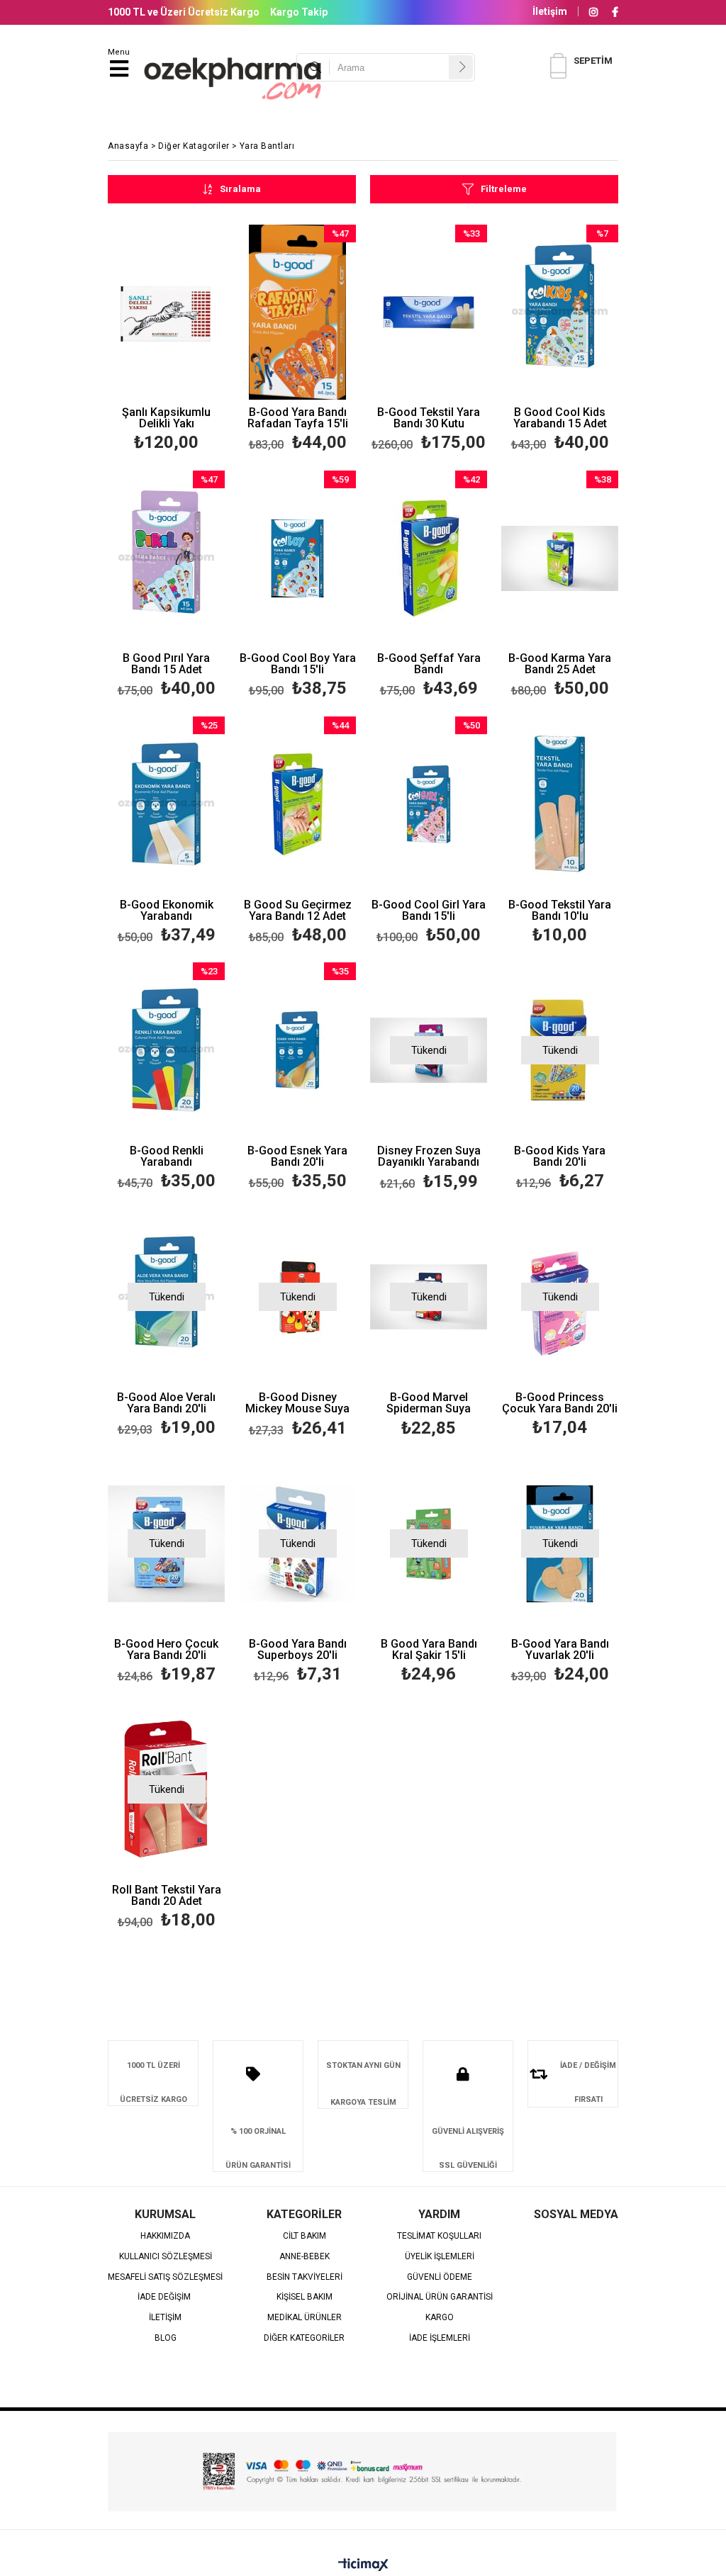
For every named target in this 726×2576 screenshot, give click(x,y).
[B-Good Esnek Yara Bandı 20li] (297, 1050)
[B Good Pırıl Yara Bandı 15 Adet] (166, 558)
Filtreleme (504, 189)
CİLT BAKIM (305, 2236)
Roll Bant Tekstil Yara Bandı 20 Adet (167, 1896)
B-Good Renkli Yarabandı (167, 1157)
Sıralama (240, 189)
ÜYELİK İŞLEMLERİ (440, 2257)
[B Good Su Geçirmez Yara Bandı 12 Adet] (297, 804)
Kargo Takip (299, 12)
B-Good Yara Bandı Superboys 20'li (298, 1650)
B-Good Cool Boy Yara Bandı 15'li (298, 664)
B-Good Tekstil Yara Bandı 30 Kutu (429, 418)
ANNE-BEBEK (305, 2257)
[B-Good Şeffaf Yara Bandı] (429, 558)
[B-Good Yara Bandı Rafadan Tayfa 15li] (297, 313)
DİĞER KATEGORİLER (304, 2338)
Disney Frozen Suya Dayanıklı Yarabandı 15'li (429, 1157)
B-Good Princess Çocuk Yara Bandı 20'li (560, 1403)
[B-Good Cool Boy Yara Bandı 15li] (297, 558)
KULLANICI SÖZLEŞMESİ (166, 2257)
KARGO (440, 2318)
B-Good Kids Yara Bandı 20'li (560, 1157)
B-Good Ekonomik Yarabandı (167, 911)
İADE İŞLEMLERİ (440, 2338)
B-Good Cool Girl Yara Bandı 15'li (429, 911)
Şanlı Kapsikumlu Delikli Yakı (166, 418)
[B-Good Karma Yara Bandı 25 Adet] (560, 558)
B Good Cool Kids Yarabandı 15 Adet (560, 418)
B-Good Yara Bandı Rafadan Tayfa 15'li (298, 418)
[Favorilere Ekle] (166, 341)
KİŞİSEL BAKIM (305, 2297)
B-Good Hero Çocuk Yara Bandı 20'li (166, 1650)
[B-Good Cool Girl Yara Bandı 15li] (429, 804)
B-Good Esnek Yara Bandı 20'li (297, 1157)
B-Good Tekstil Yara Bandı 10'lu (560, 911)
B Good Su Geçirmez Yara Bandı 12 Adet (298, 911)
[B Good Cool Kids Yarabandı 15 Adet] (560, 313)
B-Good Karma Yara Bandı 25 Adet (560, 664)
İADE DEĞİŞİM (165, 2297)
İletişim (550, 11)
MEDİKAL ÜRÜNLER (305, 2318)
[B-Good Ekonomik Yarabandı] (166, 804)
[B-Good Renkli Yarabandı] (166, 1050)
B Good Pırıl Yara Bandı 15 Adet (166, 664)
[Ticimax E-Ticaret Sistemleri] (363, 2565)
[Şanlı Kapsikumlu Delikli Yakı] (166, 313)
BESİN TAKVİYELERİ (305, 2277)
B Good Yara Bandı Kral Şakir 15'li (429, 1650)
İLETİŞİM (165, 2318)
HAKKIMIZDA (165, 2236)
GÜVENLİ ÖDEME (440, 2277)
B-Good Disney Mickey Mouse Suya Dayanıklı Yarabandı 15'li (297, 1404)
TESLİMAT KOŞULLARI (439, 2236)
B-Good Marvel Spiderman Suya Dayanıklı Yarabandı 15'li (429, 1404)
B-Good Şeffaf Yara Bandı (429, 664)
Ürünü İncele (189, 341)
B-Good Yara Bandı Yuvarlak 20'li (560, 1650)
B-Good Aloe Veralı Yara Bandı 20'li (166, 1403)
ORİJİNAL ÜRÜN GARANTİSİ (440, 2297)
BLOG (166, 2338)
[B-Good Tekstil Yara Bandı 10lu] (560, 804)
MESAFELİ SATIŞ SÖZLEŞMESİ (165, 2277)
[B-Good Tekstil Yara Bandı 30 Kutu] (429, 313)
